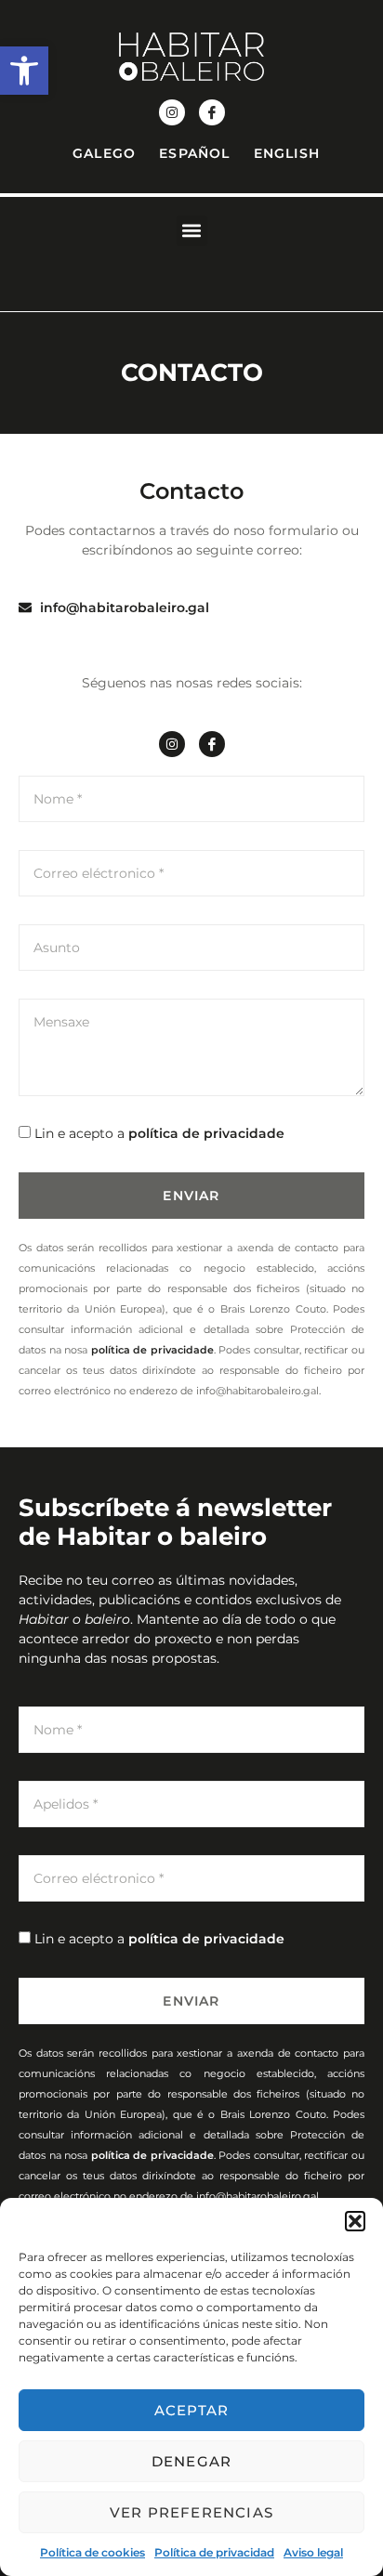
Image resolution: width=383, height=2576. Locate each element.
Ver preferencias (191, 2512)
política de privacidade (206, 1133)
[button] (24, 71)
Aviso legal (313, 2552)
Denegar (191, 2461)
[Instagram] (172, 112)
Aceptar (191, 2410)
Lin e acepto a (159, 1133)
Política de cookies (92, 2552)
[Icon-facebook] (212, 112)
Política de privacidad (214, 2552)
